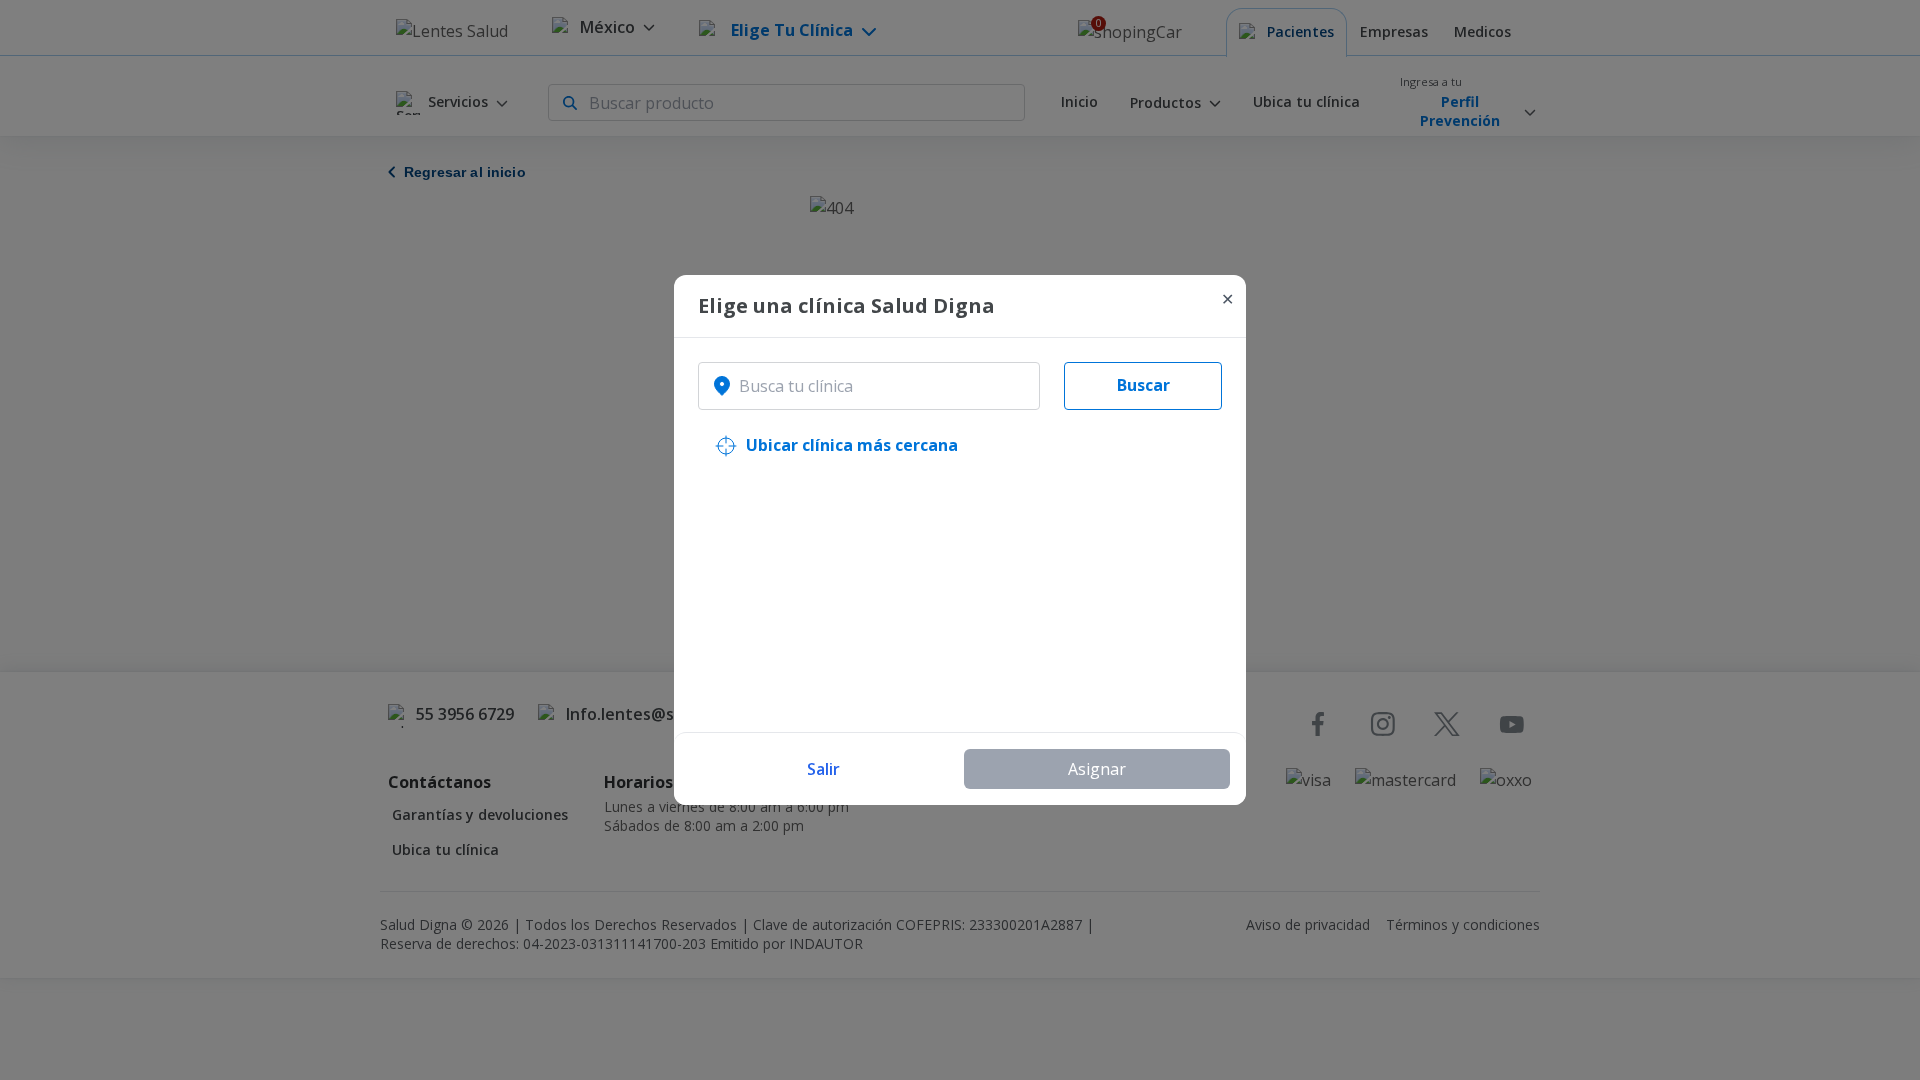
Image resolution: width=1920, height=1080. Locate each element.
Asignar (1097, 769)
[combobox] (869, 386)
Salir (823, 769)
